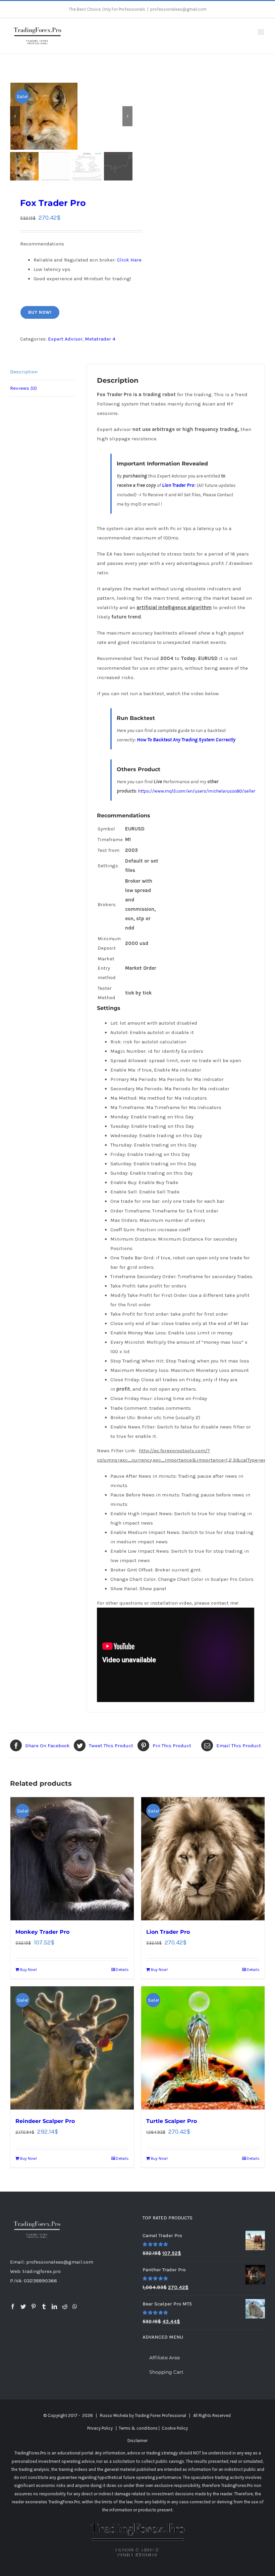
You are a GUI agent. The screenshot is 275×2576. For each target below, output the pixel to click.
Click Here (129, 260)
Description (24, 372)
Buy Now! (40, 312)
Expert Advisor (65, 339)
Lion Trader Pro (178, 485)
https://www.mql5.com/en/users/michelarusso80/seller (197, 791)
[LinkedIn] (54, 2306)
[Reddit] (65, 2306)
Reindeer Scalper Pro (45, 2121)
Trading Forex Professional (160, 2415)
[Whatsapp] (75, 2306)
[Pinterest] (34, 2306)
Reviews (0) (23, 388)
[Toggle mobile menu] (261, 32)
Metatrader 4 (100, 339)
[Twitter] (23, 2306)
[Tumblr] (44, 2306)
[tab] (43, 372)
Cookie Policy (175, 2428)
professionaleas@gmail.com (178, 9)
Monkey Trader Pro (42, 1932)
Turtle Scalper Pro (172, 2121)
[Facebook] (13, 2306)
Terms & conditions (138, 2428)
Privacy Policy (100, 2428)
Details (122, 1970)
